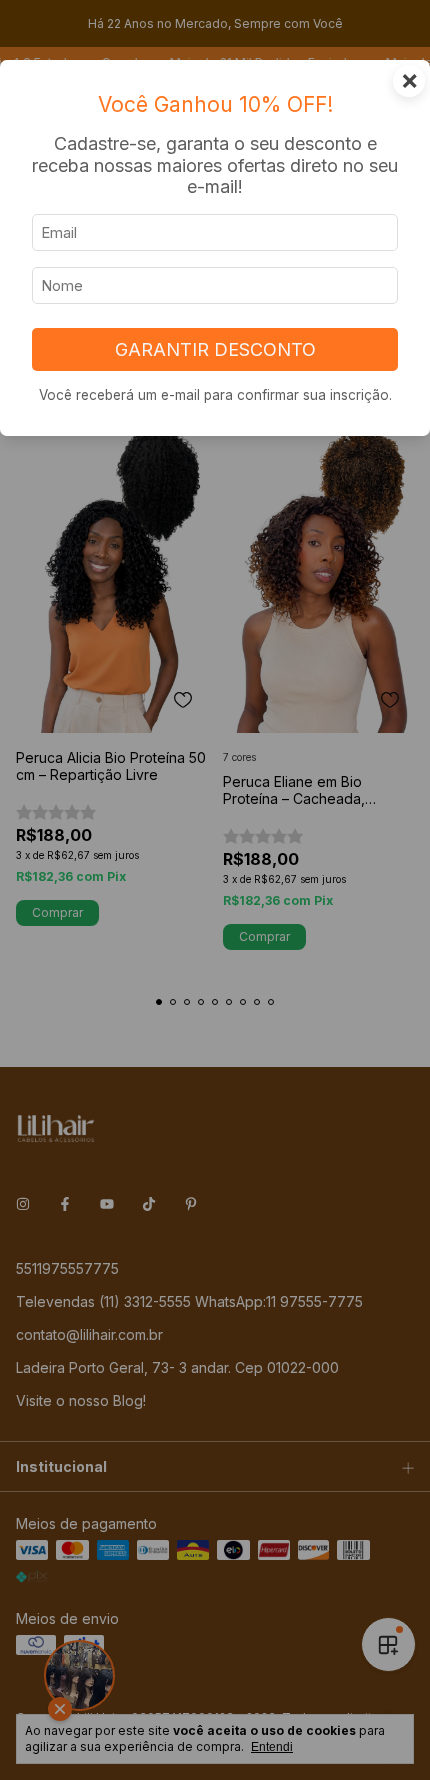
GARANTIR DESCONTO (215, 349)
